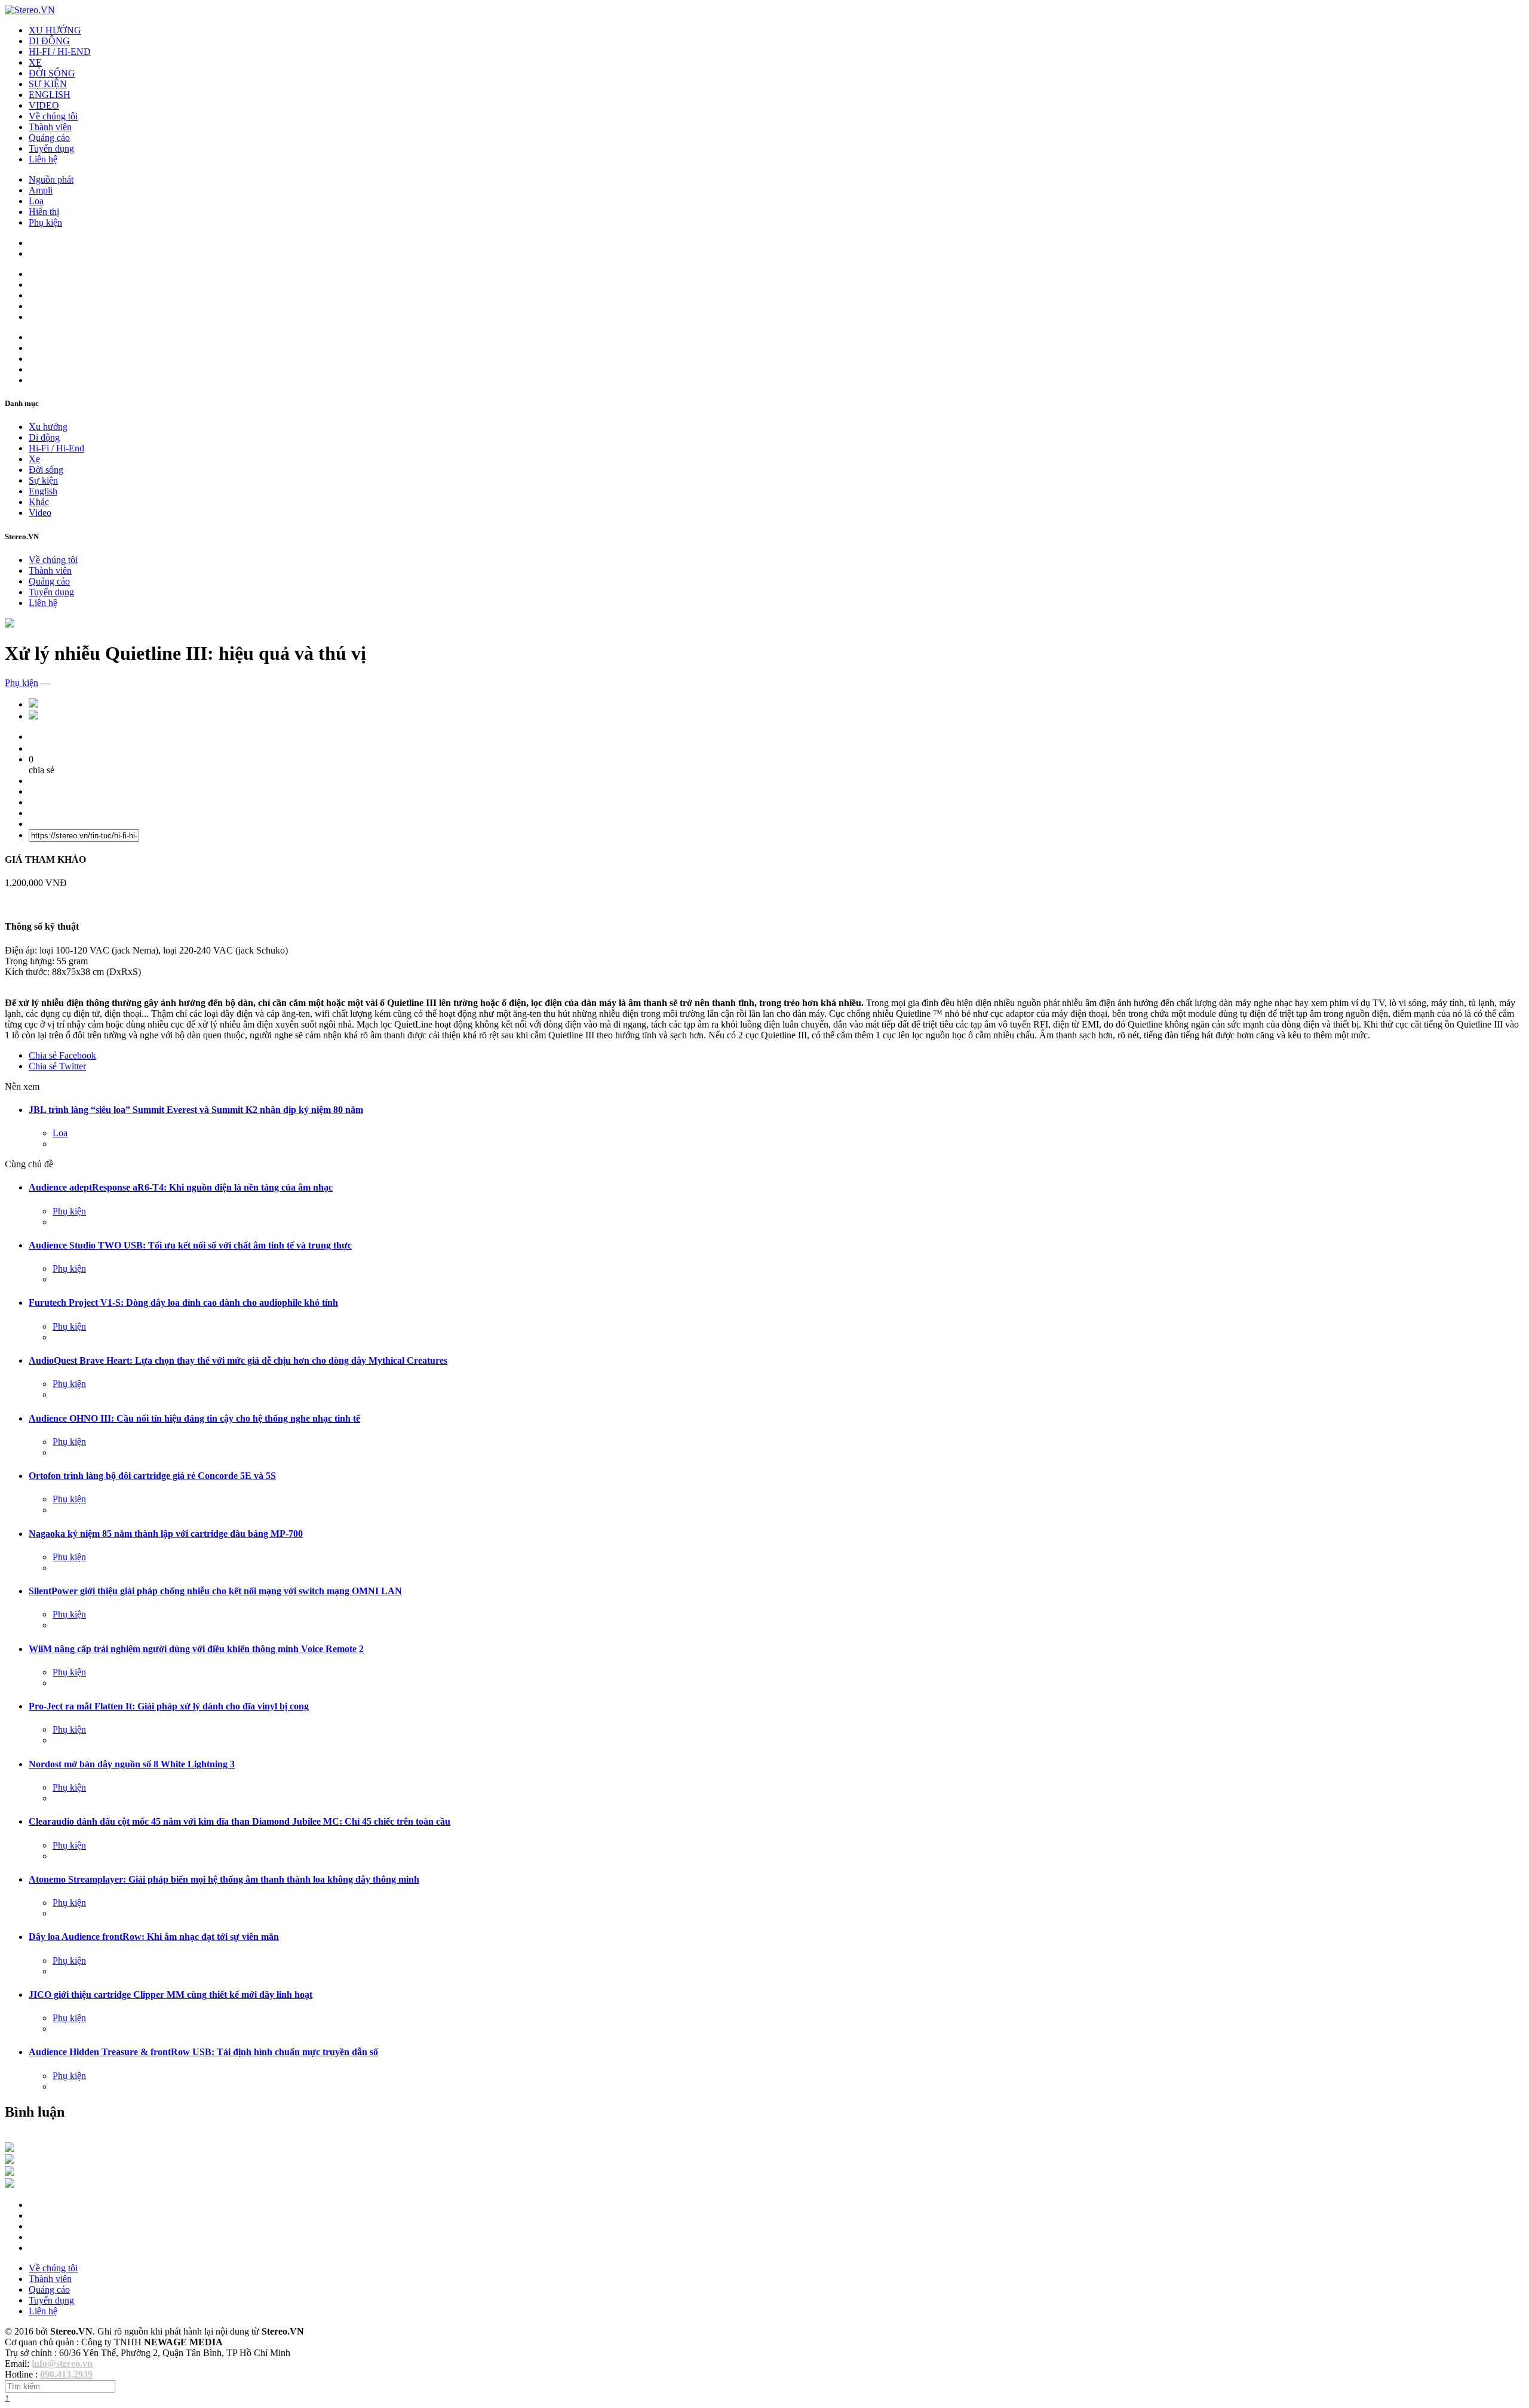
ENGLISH (50, 95)
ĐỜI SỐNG (52, 73)
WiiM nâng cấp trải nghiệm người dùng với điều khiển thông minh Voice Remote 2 (196, 1649)
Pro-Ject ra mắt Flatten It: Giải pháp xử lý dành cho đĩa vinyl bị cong (169, 1706)
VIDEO (44, 105)
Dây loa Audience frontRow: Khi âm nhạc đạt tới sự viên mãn (154, 1937)
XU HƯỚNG (55, 30)
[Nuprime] (10, 2172)
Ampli (41, 190)
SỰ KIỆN (48, 84)
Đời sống (46, 470)
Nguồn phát (51, 179)
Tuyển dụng (51, 148)
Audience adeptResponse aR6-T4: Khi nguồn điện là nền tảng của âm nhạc (181, 1187)
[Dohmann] (10, 2149)
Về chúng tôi (53, 116)
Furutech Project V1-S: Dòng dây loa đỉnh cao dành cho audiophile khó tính (183, 1303)
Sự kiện (43, 480)
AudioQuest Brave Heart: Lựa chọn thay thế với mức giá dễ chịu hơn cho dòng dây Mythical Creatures (238, 1360)
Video (40, 513)
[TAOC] (10, 2184)
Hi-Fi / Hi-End (56, 448)
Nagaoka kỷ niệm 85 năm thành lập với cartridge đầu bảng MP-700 (166, 1534)
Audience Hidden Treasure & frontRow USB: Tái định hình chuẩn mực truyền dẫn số (203, 2052)
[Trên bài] (10, 624)
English (43, 491)
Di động (44, 437)
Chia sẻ (62, 1055)
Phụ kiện (45, 222)
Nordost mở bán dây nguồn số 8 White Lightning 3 (132, 1764)
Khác (39, 502)
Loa (36, 201)
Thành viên (50, 127)
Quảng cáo (49, 138)
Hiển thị (44, 212)
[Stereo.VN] (30, 10)
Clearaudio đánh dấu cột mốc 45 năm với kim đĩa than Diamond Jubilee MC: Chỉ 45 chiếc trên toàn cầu (240, 1821)
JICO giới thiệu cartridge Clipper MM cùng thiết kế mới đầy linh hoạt (171, 1995)
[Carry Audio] (10, 2161)
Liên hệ (43, 159)
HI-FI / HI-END (60, 52)
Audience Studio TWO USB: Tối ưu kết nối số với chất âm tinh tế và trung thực (190, 1245)
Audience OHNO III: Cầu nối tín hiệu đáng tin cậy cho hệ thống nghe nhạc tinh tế (194, 1418)
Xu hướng (48, 427)
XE (35, 62)
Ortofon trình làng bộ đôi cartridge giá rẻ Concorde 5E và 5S (152, 1476)
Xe (34, 459)
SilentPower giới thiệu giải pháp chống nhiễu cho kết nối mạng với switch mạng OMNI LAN (215, 1591)
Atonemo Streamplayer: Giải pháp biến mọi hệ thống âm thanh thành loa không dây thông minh (224, 1879)
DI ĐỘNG (49, 41)
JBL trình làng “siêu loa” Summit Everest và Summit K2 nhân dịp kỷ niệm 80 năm (196, 1110)
